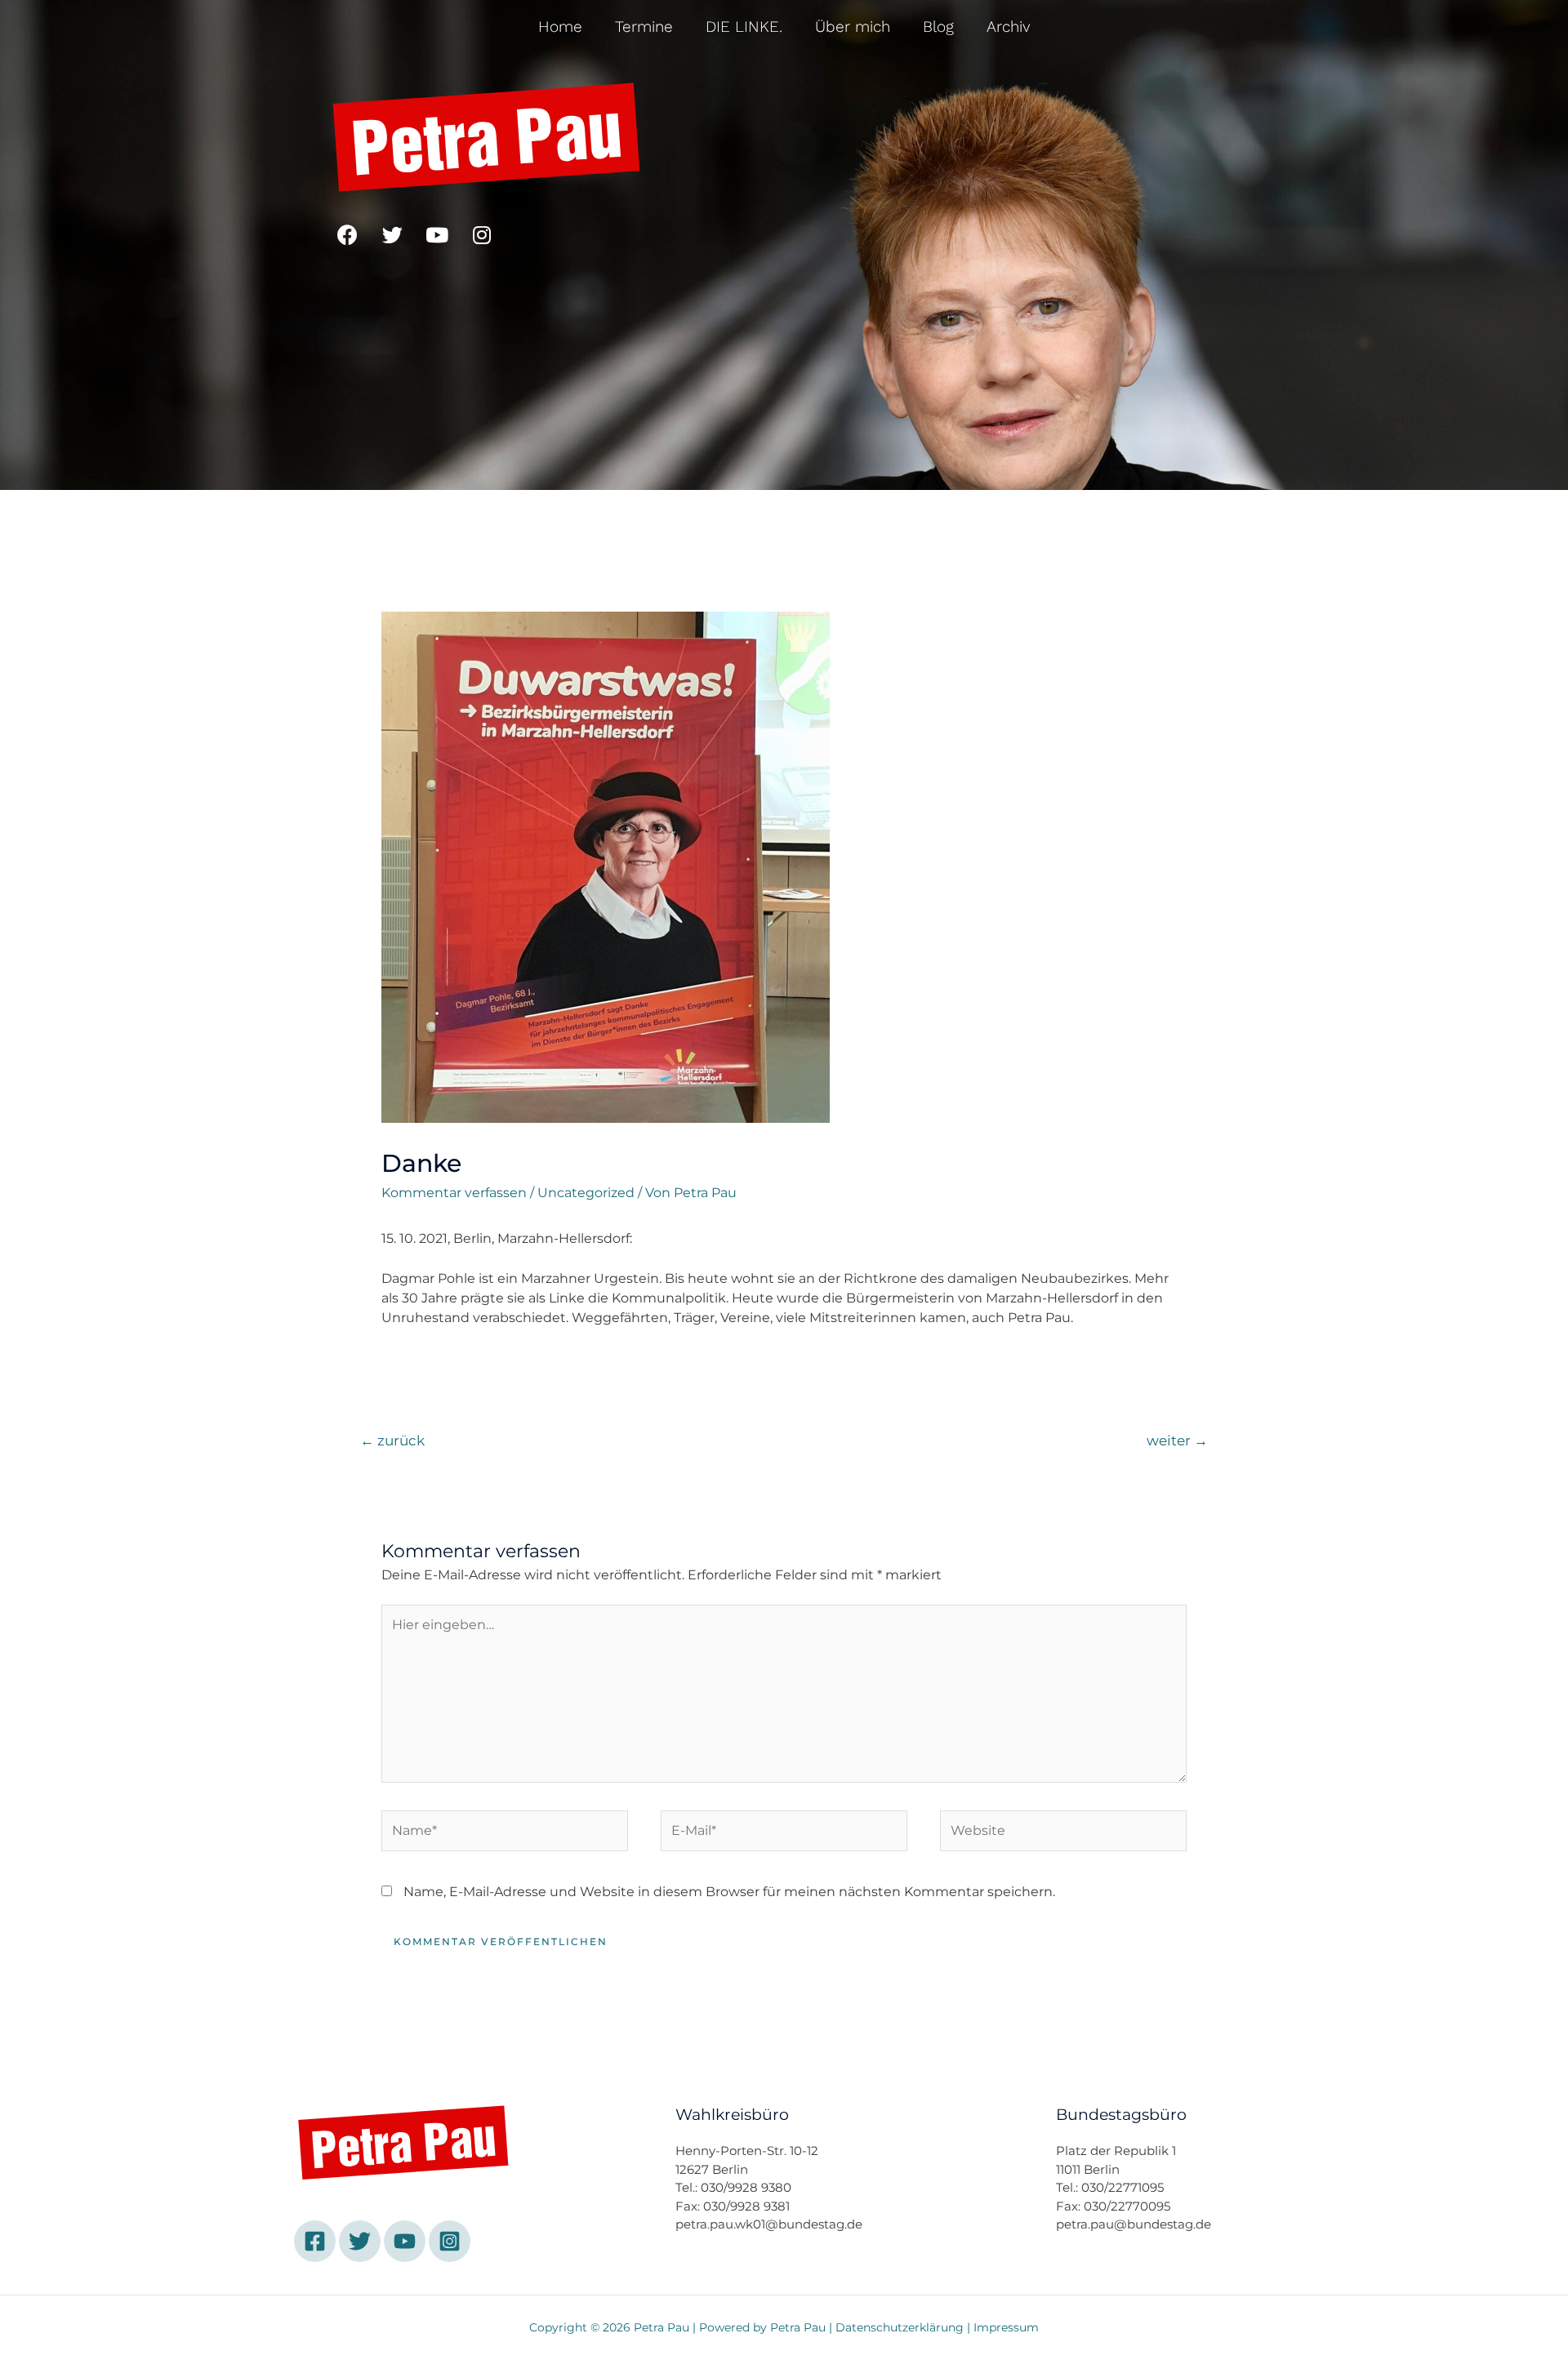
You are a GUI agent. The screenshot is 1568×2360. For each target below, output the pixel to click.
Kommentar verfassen (454, 1193)
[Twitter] (392, 234)
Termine (644, 27)
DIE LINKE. (744, 27)
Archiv (1009, 27)
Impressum (1006, 2327)
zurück (392, 1440)
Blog (938, 27)
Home (560, 27)
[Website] (1063, 1835)
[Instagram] (482, 234)
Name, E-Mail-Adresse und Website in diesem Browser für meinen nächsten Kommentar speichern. (729, 1892)
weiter (1177, 1440)
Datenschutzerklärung (900, 2327)
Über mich (853, 27)
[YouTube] (405, 2241)
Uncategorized (586, 1193)
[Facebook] (347, 234)
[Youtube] (437, 234)
